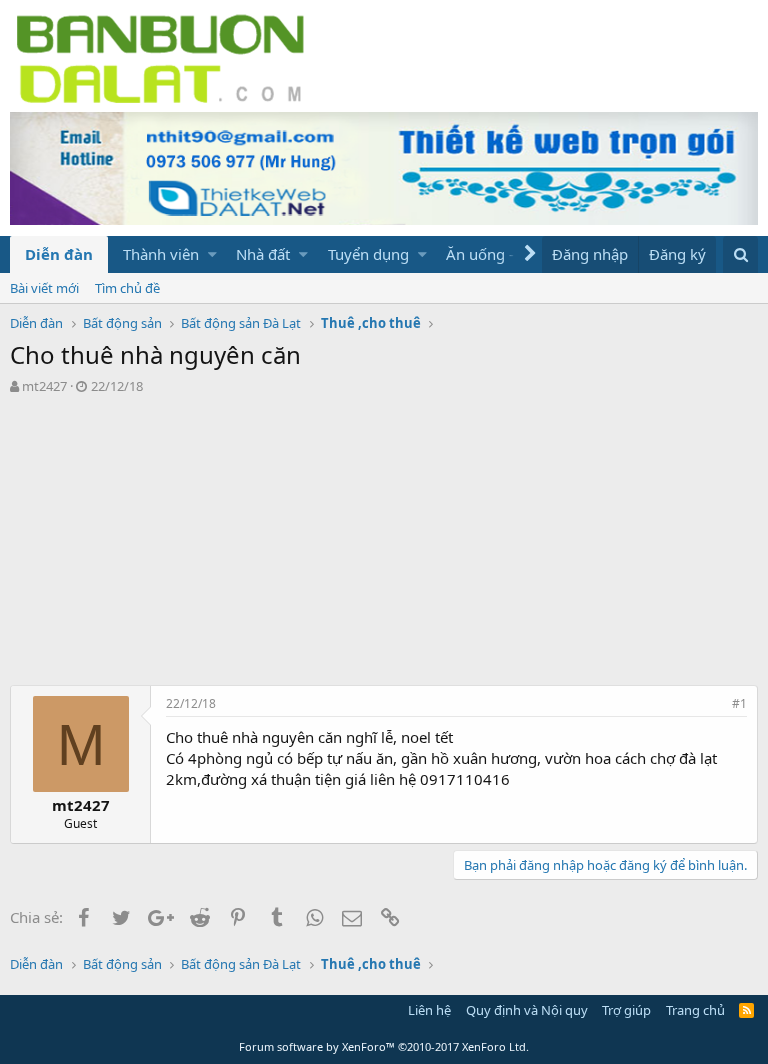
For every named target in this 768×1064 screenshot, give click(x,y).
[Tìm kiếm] (740, 254)
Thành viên (161, 254)
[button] (212, 254)
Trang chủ (695, 1010)
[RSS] (746, 1010)
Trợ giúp (626, 1010)
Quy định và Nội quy (527, 1010)
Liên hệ (429, 1010)
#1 (739, 703)
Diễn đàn (59, 254)
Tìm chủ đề (127, 288)
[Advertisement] (384, 545)
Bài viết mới (44, 288)
